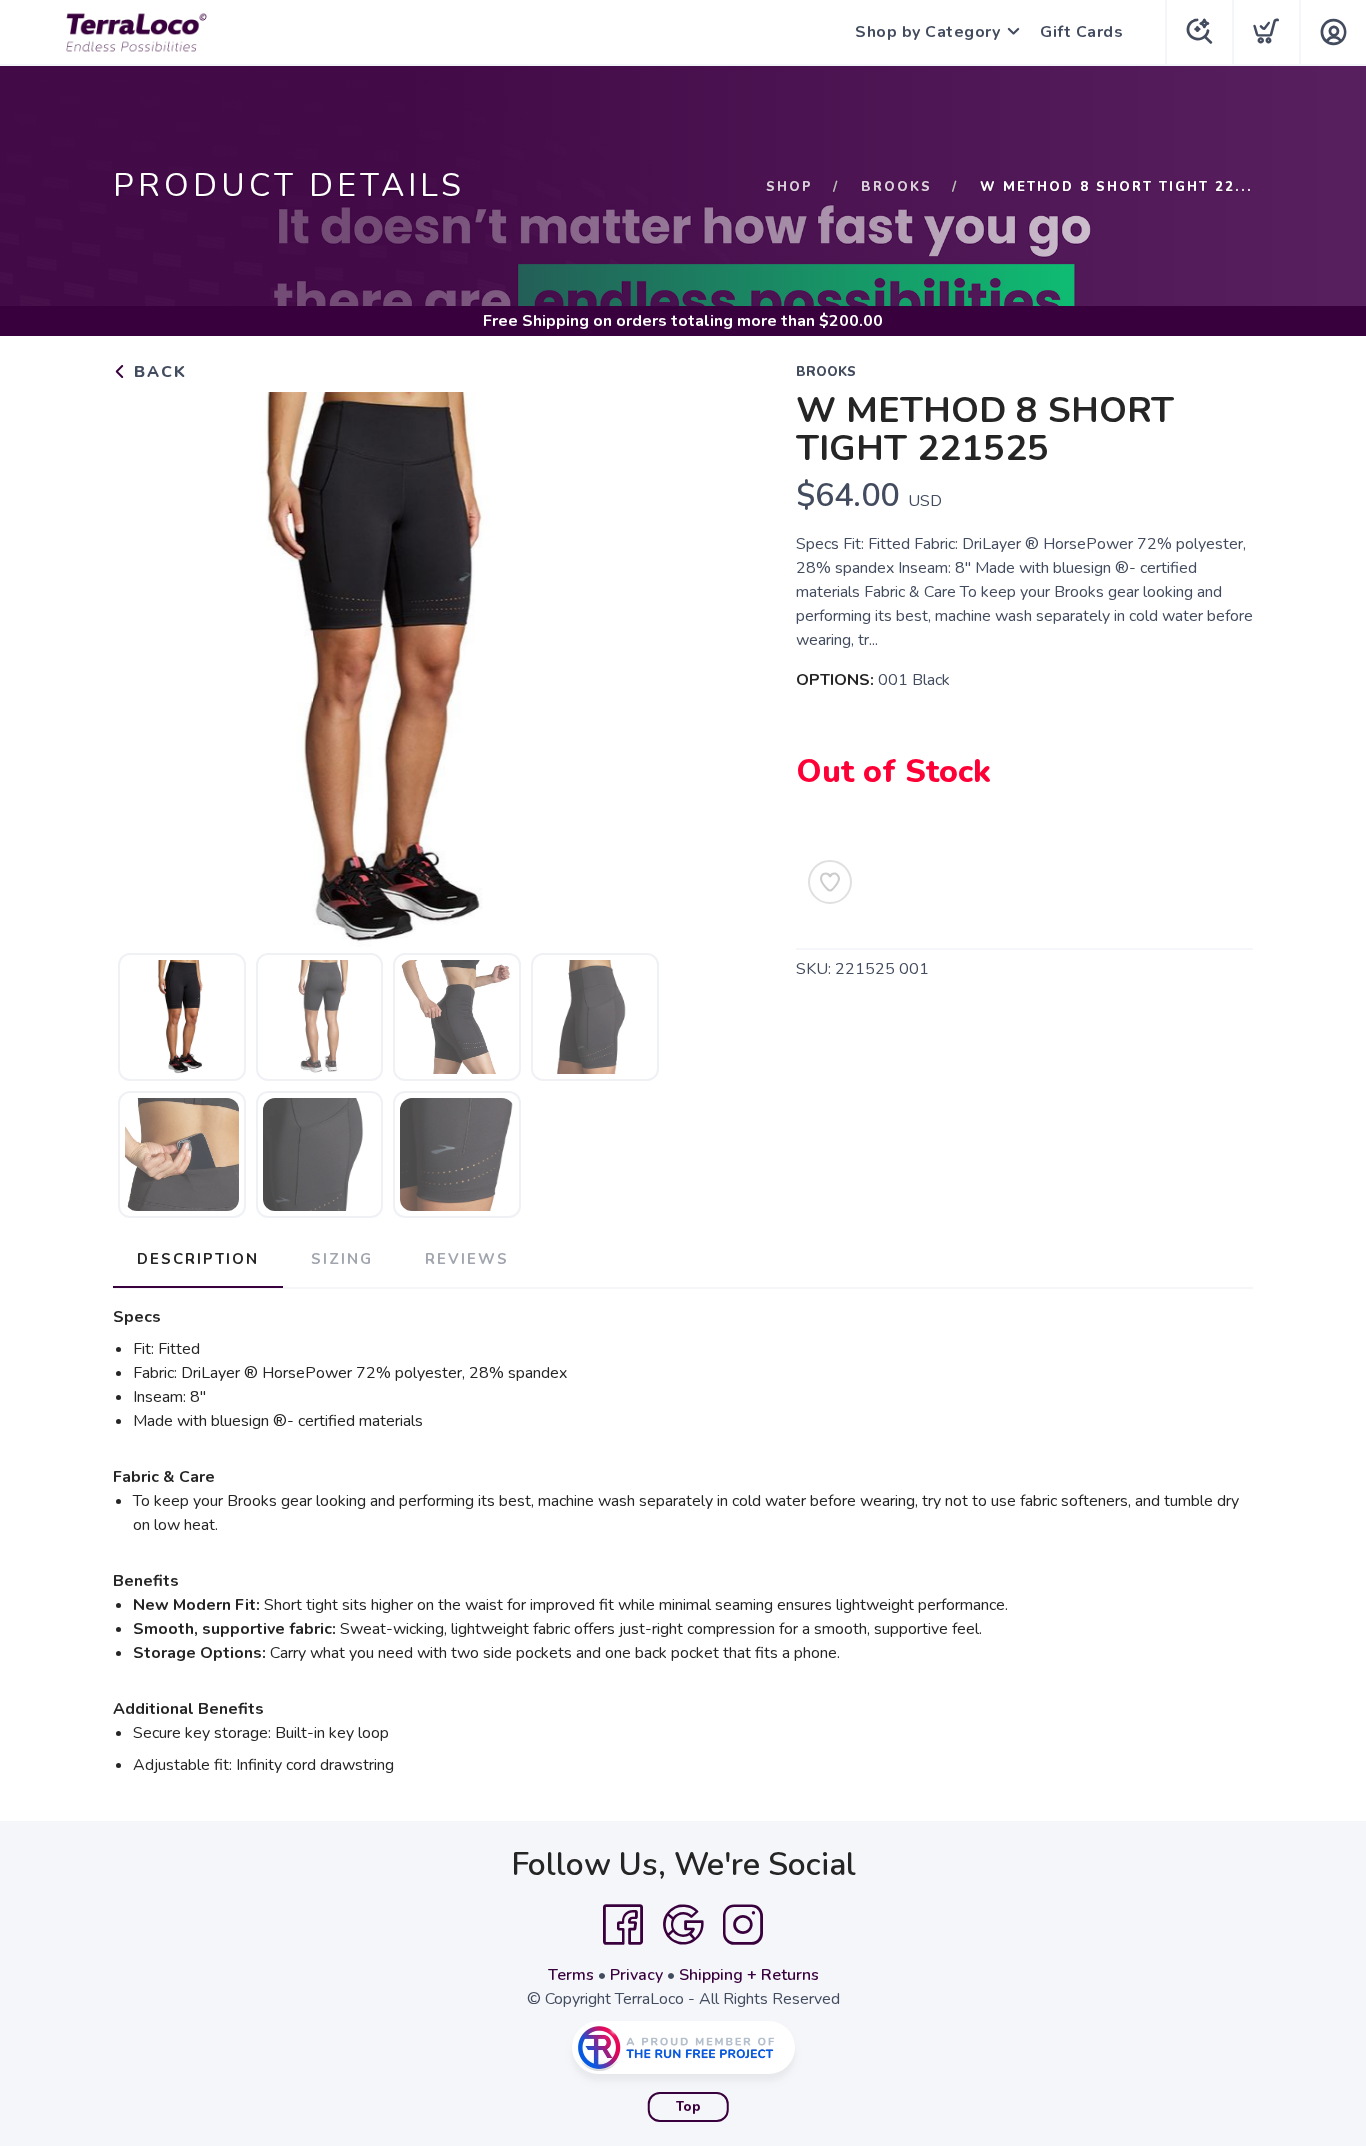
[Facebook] (623, 1925)
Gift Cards (1081, 32)
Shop (789, 187)
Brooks (896, 187)
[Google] (683, 1925)
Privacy (636, 1975)
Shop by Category (927, 32)
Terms (571, 1975)
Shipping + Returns (749, 1975)
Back (157, 372)
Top (688, 2107)
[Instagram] (743, 1925)
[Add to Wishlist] (830, 882)
